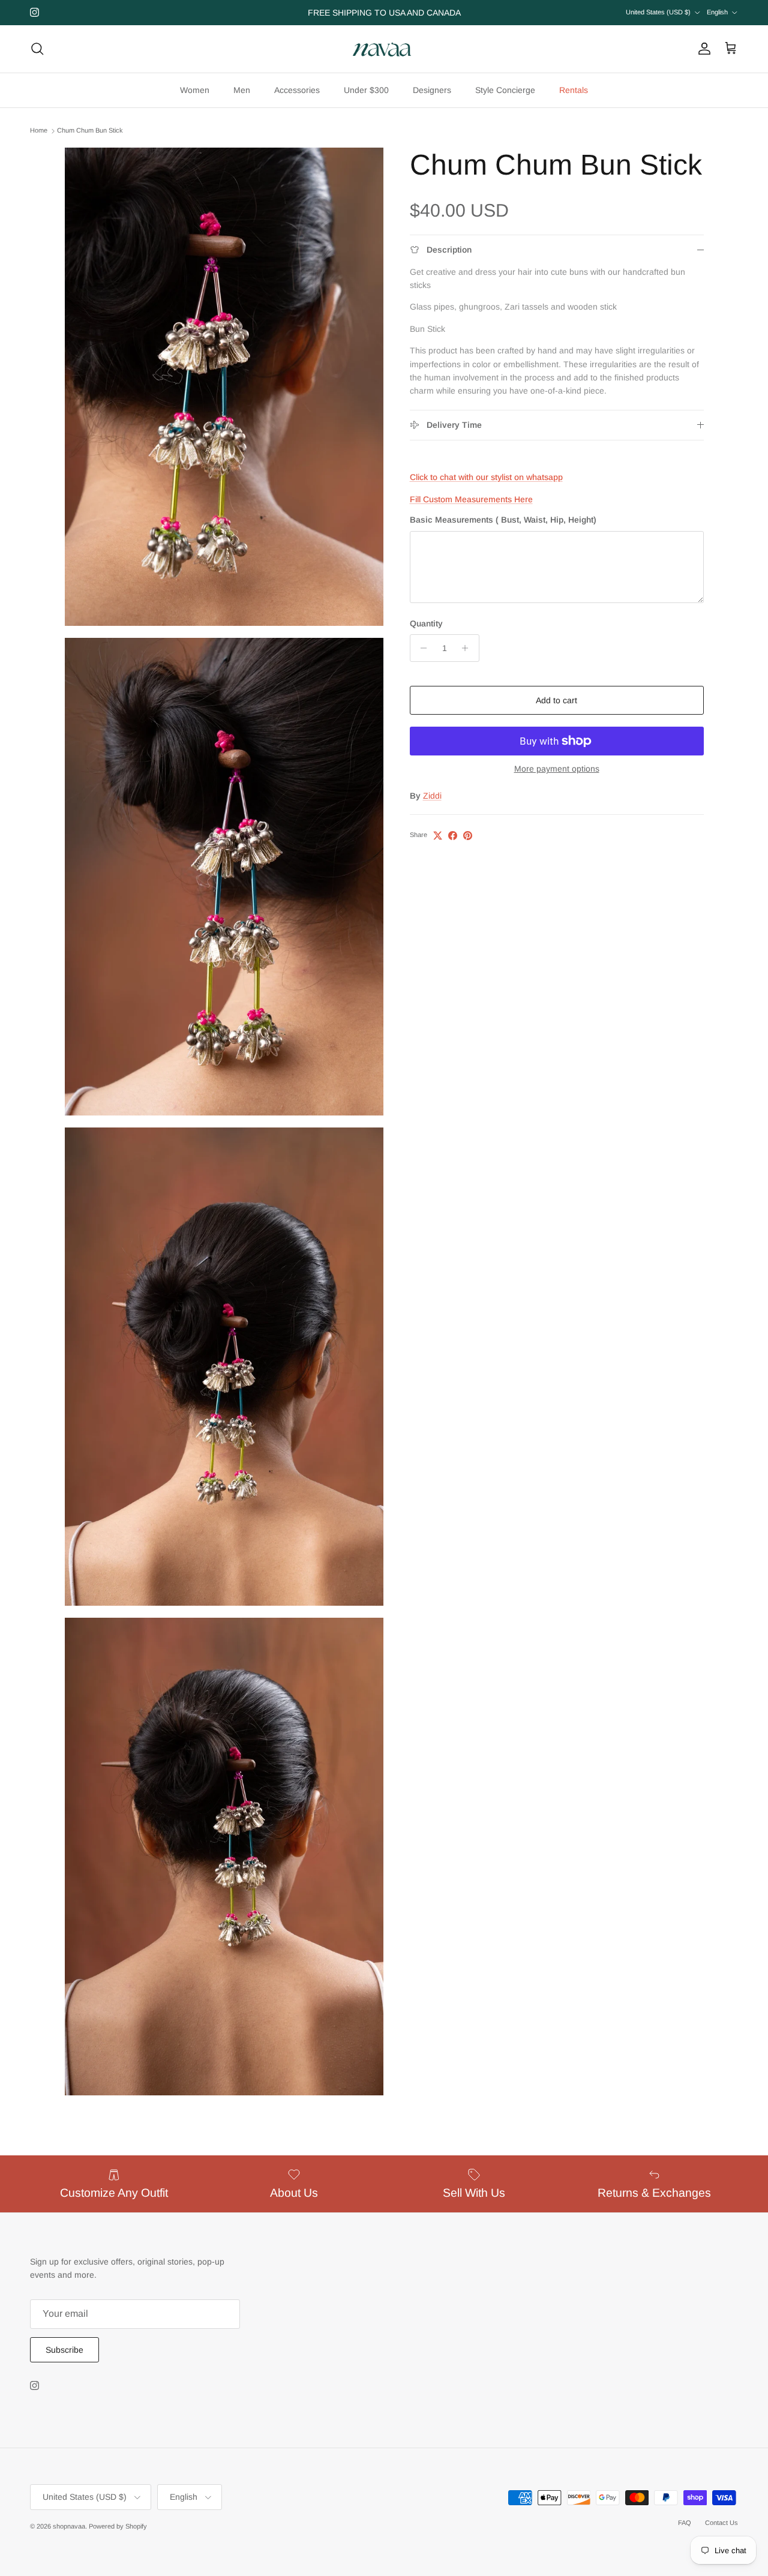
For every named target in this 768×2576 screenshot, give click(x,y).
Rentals (574, 90)
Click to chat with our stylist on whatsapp (486, 477)
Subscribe (64, 2350)
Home (39, 131)
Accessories (297, 90)
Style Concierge (505, 90)
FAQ (685, 2523)
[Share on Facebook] (453, 836)
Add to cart (556, 700)
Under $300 (366, 90)
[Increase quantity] (468, 648)
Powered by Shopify (118, 2526)
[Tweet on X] (438, 836)
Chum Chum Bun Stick (90, 131)
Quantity (426, 623)
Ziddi (432, 796)
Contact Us (721, 2523)
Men (242, 90)
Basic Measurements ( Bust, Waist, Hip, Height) (503, 520)
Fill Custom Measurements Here (471, 499)
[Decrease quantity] (421, 648)
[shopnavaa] (384, 49)
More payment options (557, 769)
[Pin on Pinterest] (468, 836)
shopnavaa (69, 2526)
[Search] (37, 49)
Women (195, 90)
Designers (432, 90)
